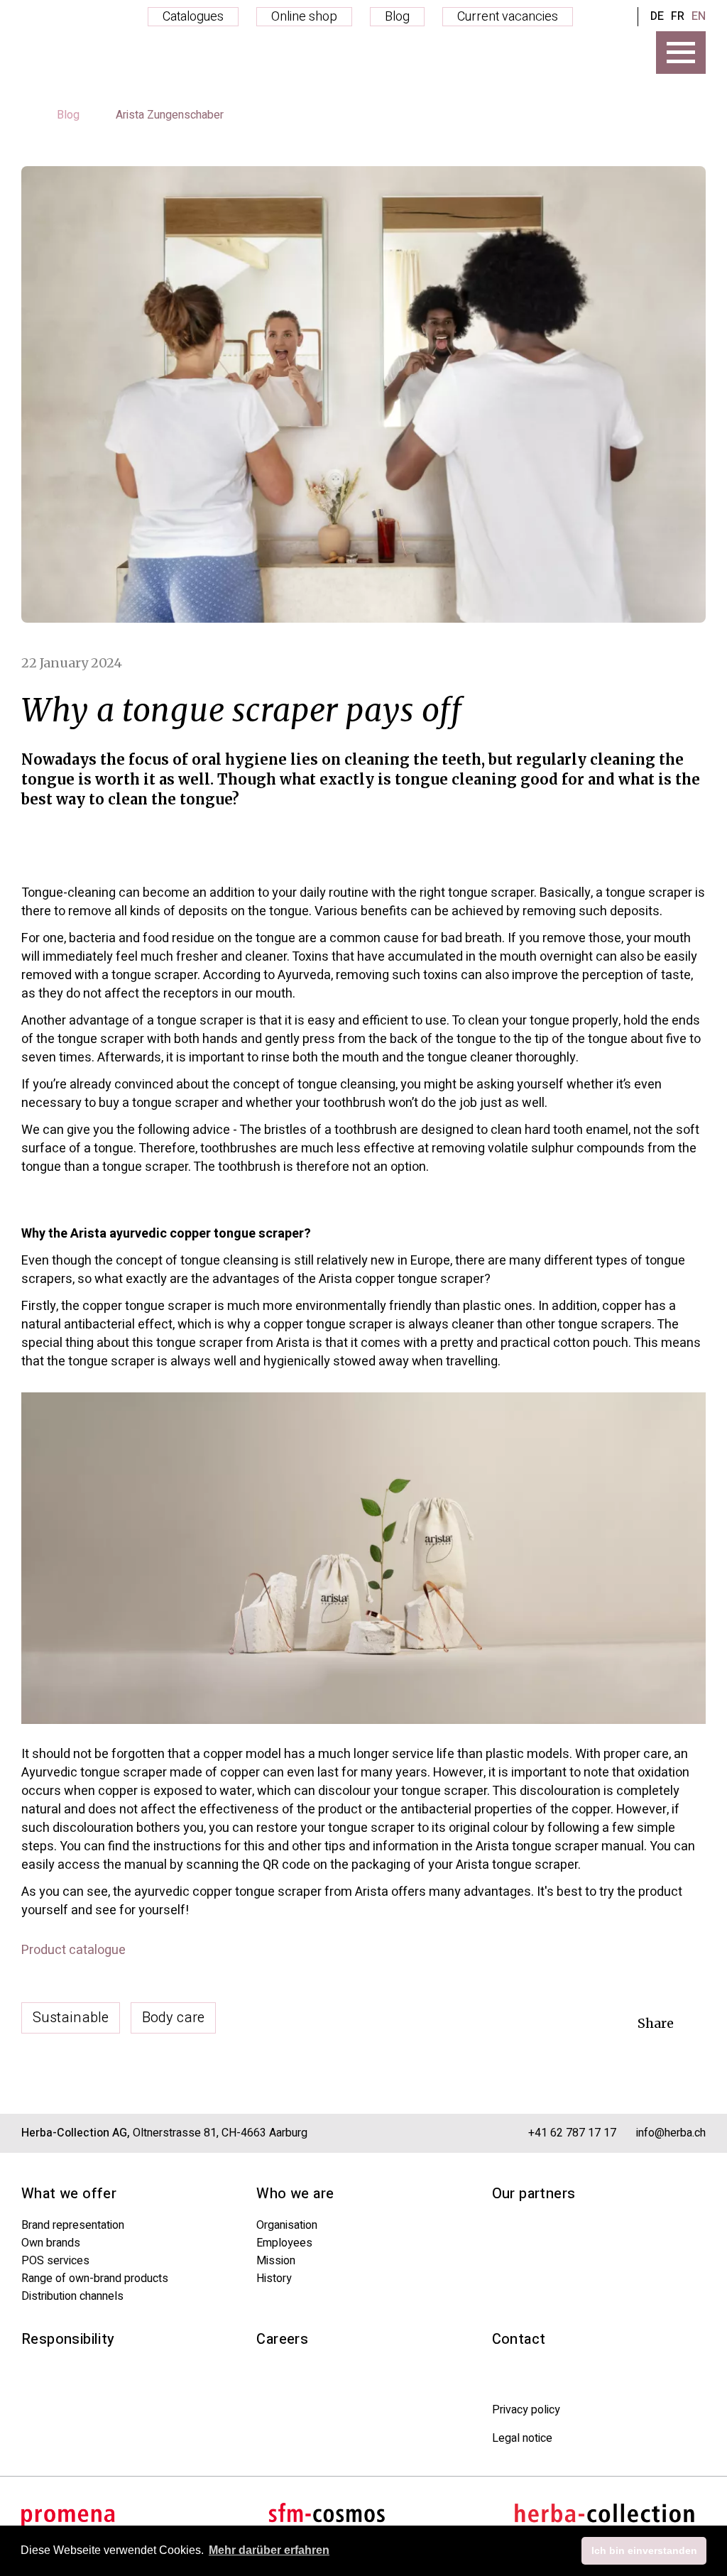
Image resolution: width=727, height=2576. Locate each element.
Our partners (534, 2194)
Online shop (304, 17)
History (274, 2278)
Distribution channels (72, 2296)
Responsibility (68, 2339)
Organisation (287, 2225)
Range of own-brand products (95, 2278)
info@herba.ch (671, 2133)
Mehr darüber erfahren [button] (269, 2550)
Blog (397, 17)
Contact (519, 2339)
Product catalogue (73, 1950)
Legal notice (522, 2438)
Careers (282, 2339)
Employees (284, 2243)
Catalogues (193, 17)
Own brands (51, 2243)
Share (656, 2023)
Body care (173, 2018)
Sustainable (71, 2018)
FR (678, 16)
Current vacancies (508, 17)
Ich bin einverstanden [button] (644, 2550)
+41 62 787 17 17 (572, 2133)
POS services (55, 2261)
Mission (276, 2261)
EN (699, 16)
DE (657, 16)
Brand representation (73, 2225)
